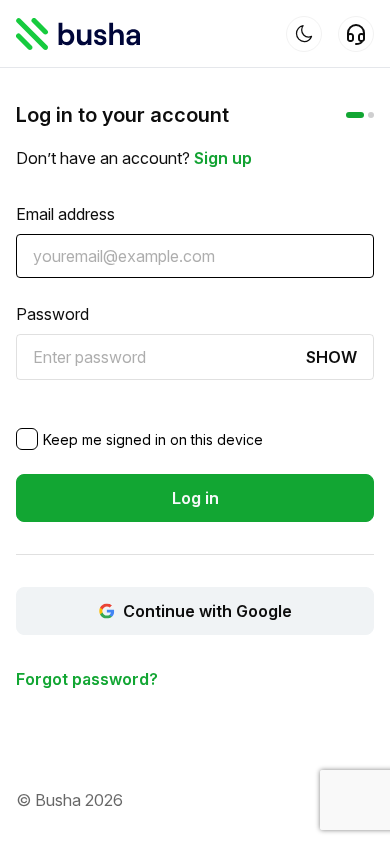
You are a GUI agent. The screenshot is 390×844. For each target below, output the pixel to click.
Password (52, 314)
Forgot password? (87, 679)
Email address (65, 214)
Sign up (223, 158)
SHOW (331, 357)
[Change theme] (304, 34)
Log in (195, 498)
